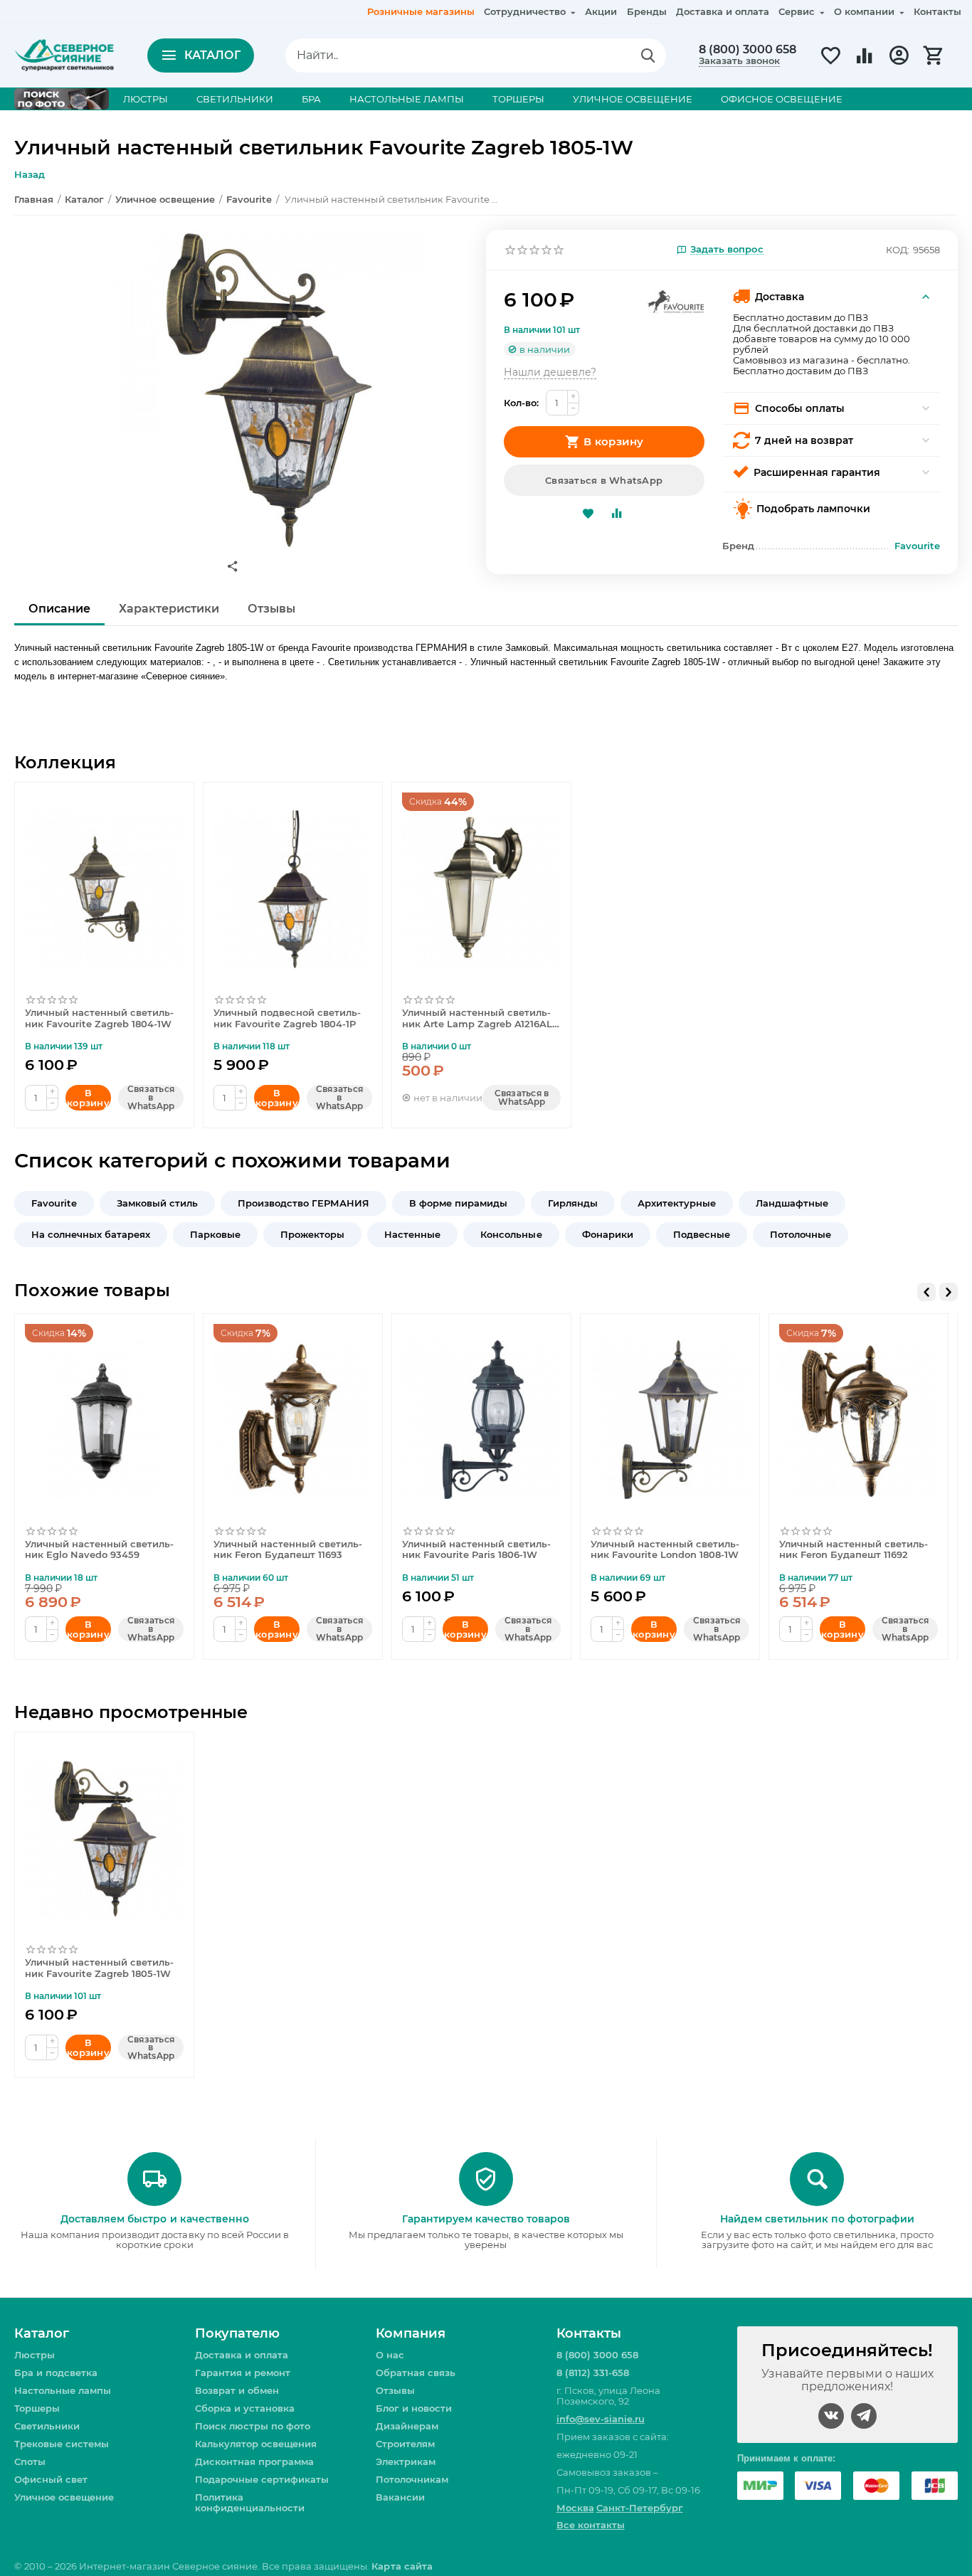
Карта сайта (402, 2566)
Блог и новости (414, 2408)
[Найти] (648, 55)
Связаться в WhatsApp (604, 480)
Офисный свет (51, 2479)
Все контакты (591, 2525)
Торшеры (37, 2408)
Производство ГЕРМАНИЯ (303, 1203)
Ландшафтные (792, 1203)
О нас (390, 2355)
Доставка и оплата (723, 11)
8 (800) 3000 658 (748, 50)
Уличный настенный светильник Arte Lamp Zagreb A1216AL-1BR (479, 1019)
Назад (30, 174)
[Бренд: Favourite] (676, 301)
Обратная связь (416, 2373)
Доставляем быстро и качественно (154, 2219)
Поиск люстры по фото (253, 2426)
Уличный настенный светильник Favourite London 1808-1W (665, 1550)
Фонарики (608, 1234)
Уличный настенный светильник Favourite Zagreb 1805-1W (99, 1968)
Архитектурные (677, 1203)
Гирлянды (573, 1203)
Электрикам (406, 2461)
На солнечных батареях (91, 1234)
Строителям (405, 2444)
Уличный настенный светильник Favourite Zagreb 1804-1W (99, 1018)
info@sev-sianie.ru (601, 2419)
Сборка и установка (245, 2408)
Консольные (511, 1234)
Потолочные (801, 1234)
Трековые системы (62, 2444)
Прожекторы (312, 1234)
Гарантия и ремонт (243, 2373)
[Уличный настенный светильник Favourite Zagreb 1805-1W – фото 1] (267, 390)
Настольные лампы (63, 2390)
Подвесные (702, 1234)
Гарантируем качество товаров (486, 2219)
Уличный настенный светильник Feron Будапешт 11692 (854, 1550)
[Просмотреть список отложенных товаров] (830, 63)
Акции (601, 11)
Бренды (647, 11)
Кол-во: (521, 403)
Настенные (412, 1234)
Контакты (937, 11)
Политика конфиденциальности (250, 2502)
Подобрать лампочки (813, 509)
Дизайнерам (407, 2426)
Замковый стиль (157, 1203)
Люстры (35, 2355)
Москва (575, 2508)
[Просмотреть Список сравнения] (865, 63)
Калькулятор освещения (256, 2444)
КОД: (898, 250)
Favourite (54, 1203)
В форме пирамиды (458, 1203)
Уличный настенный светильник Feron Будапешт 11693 (288, 1550)
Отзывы (395, 2390)
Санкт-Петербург (640, 2508)
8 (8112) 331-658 (593, 2373)
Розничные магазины (421, 11)
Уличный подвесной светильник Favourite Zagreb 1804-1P (287, 1018)
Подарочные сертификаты (262, 2479)
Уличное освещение (64, 2497)
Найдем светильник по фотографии (817, 2219)
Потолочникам (412, 2479)
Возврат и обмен (237, 2390)
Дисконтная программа (254, 2461)
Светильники (47, 2426)
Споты (30, 2461)
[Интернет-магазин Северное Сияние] (64, 54)
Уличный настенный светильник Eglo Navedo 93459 (99, 1550)
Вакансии (400, 2497)
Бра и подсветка (56, 2373)
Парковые (215, 1234)
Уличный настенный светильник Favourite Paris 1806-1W (476, 1550)
